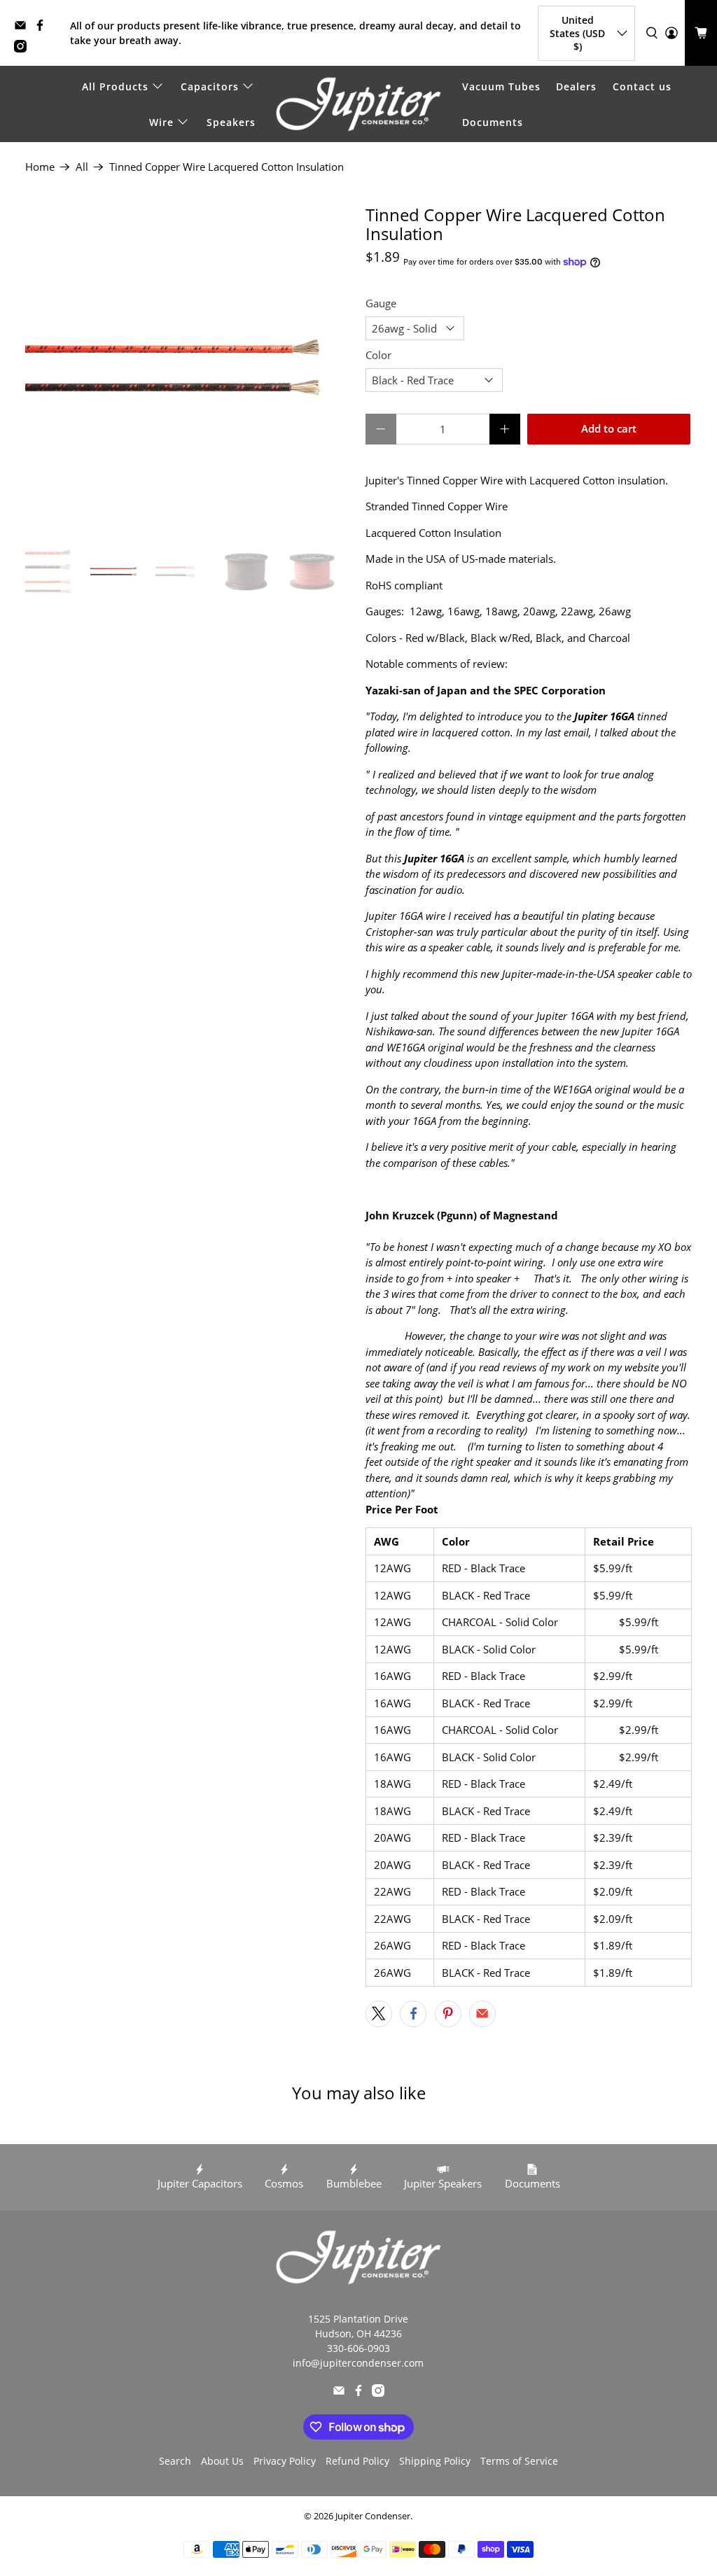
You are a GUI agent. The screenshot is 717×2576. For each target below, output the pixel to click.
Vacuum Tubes (501, 86)
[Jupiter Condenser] (358, 104)
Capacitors (210, 86)
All (82, 167)
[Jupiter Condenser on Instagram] (24, 49)
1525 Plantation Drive (358, 2319)
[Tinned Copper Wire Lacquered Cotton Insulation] (188, 368)
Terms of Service (519, 2461)
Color (378, 355)
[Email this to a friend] (482, 2014)
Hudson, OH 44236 (358, 2333)
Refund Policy (357, 2461)
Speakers (231, 122)
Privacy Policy (285, 2461)
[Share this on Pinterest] (448, 2014)
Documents (493, 122)
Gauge (381, 303)
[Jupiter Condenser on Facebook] (43, 28)
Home (40, 167)
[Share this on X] (379, 2014)
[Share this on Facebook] (413, 2014)
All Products (115, 86)
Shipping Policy (435, 2461)
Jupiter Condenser (373, 2516)
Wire (161, 122)
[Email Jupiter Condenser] (24, 28)
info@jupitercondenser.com (358, 2363)
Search (175, 2461)
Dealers (576, 86)
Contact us (642, 86)
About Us (222, 2461)
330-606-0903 (358, 2348)
